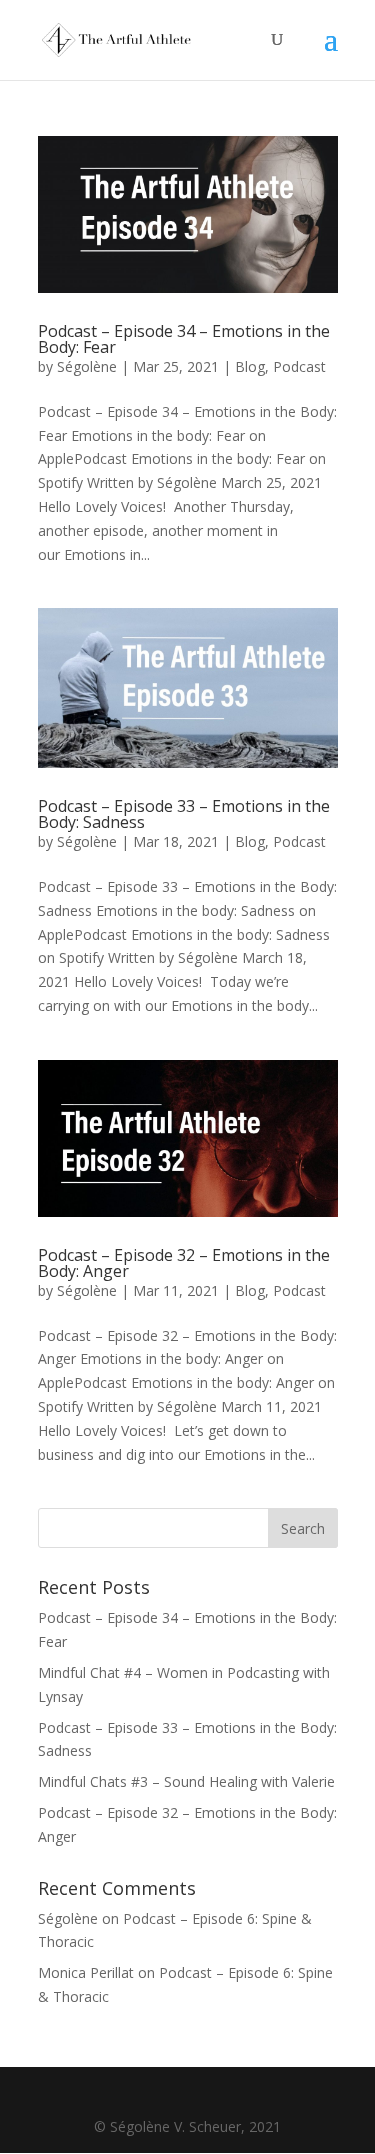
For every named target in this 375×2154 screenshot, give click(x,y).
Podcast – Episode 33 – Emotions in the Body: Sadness (184, 814)
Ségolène (87, 366)
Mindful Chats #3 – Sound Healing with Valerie (186, 1781)
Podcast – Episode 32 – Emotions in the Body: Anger (184, 1263)
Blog (250, 366)
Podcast (299, 366)
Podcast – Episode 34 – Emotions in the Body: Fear (184, 339)
